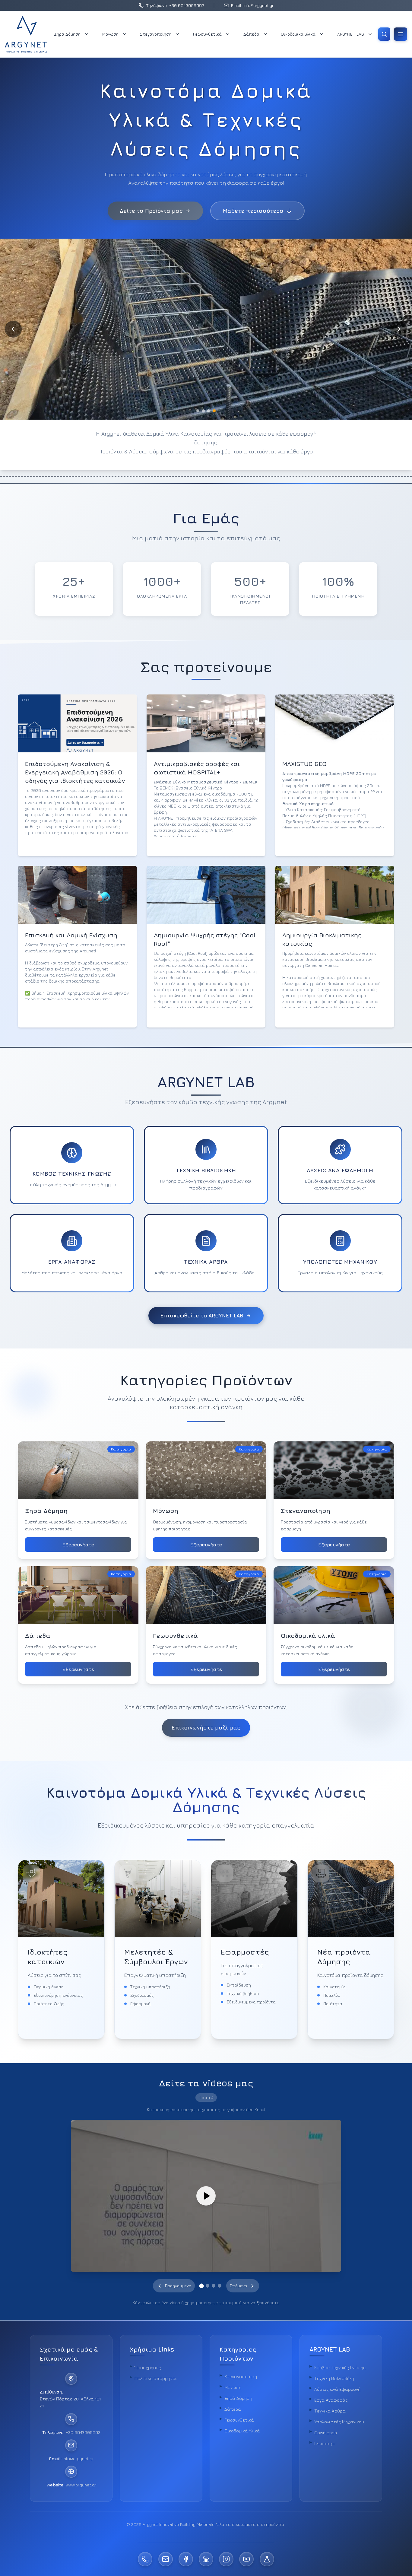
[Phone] (145, 2559)
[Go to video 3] (214, 2286)
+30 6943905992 (83, 2432)
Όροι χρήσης (148, 2367)
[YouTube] (246, 2559)
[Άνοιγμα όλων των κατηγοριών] (401, 34)
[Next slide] (399, 329)
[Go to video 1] (202, 2286)
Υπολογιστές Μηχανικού (339, 2422)
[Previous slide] (13, 329)
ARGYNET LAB (351, 34)
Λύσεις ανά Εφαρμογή (337, 2389)
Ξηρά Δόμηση (67, 34)
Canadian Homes (322, 965)
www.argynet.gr (81, 2484)
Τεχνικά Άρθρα (330, 2411)
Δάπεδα (251, 34)
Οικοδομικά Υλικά (242, 2431)
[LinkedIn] (206, 2559)
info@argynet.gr (78, 2458)
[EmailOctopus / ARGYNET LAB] (267, 2559)
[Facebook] (186, 2559)
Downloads (326, 2433)
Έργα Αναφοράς (331, 2400)
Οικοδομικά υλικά (298, 34)
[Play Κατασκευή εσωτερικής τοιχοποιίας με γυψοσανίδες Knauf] (206, 2196)
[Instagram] (226, 2559)
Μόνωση (110, 34)
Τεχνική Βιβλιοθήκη (334, 2378)
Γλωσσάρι (325, 2443)
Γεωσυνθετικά (207, 34)
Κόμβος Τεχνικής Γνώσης (340, 2367)
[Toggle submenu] (87, 34)
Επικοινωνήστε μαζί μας (206, 1728)
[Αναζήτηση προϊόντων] (384, 34)
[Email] (166, 2559)
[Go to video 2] (208, 2286)
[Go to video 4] (220, 2286)
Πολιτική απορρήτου (156, 2378)
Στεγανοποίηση (156, 34)
